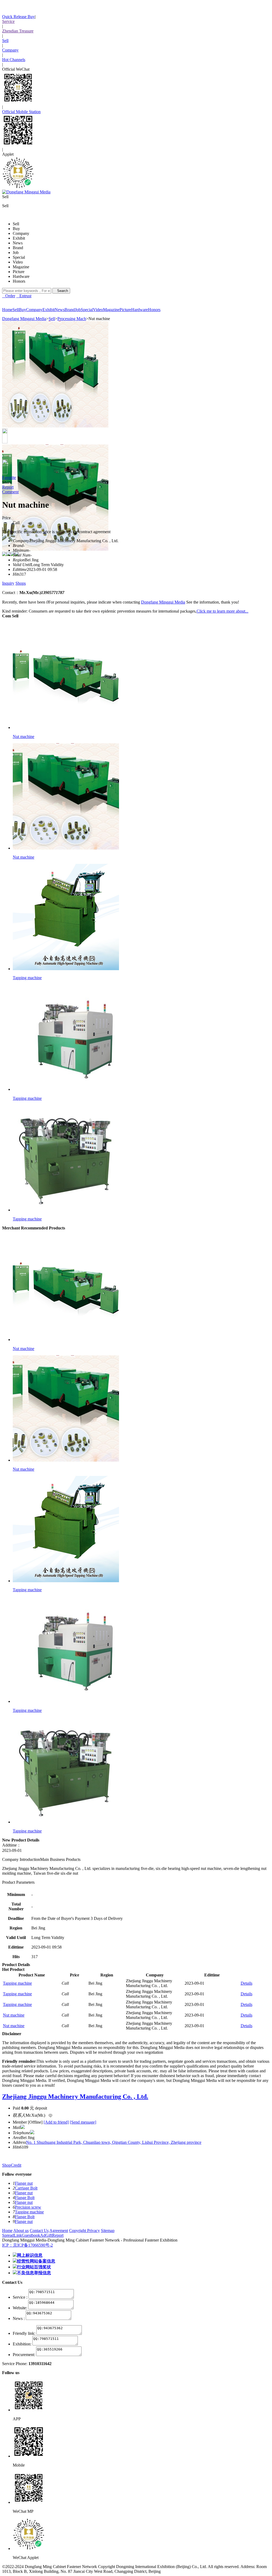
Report (8, 487)
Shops (21, 583)
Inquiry (8, 583)
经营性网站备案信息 (36, 2261)
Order (9, 296)
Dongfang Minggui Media (24, 319)
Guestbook (31, 2235)
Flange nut (24, 2183)
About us (21, 2231)
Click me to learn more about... (222, 611)
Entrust (24, 296)
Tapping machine (27, 978)
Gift (49, 2235)
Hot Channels (14, 60)
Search (61, 291)
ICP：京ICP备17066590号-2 (27, 2245)
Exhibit (19, 238)
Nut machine (24, 737)
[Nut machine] (66, 727)
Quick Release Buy (18, 17)
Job (16, 252)
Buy (16, 229)
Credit (16, 2165)
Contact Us (39, 2231)
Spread (8, 2235)
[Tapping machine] (66, 969)
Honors (19, 281)
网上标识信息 (30, 2255)
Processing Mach (72, 319)
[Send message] (83, 2122)
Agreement (59, 2231)
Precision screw (28, 2207)
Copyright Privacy (84, 2231)
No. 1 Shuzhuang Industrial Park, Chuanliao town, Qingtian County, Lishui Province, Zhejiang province (114, 2142)
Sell (5, 41)
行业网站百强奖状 (34, 2267)
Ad (43, 2235)
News (18, 243)
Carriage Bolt (26, 2188)
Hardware (21, 276)
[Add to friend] (56, 2122)
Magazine (21, 267)
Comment (10, 492)
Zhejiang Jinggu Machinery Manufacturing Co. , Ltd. (75, 2097)
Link (18, 2235)
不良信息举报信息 (34, 2273)
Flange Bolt (25, 2198)
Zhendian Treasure (18, 31)
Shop (7, 2165)
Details (246, 1983)
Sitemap (108, 2231)
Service (8, 21)
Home (7, 2231)
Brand (18, 248)
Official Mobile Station (21, 112)
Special (19, 257)
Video (18, 262)
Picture (19, 272)
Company (10, 50)
